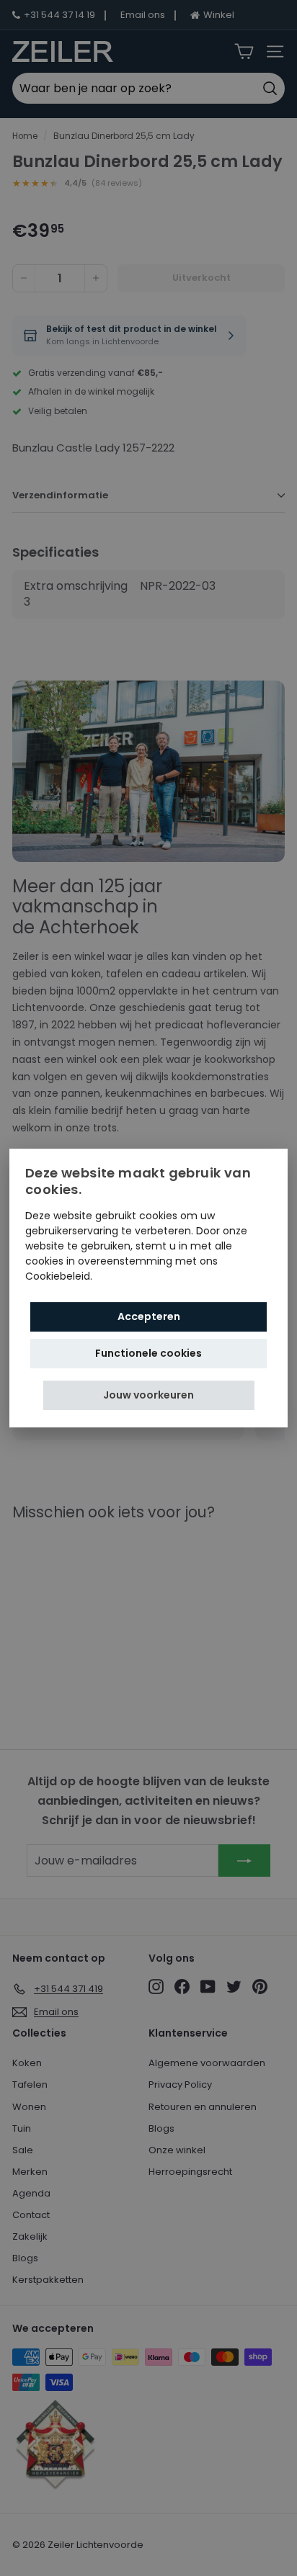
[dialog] (148, 1288)
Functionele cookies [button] (148, 1353)
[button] (149, 1395)
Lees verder (124, 1276)
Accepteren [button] (149, 1316)
